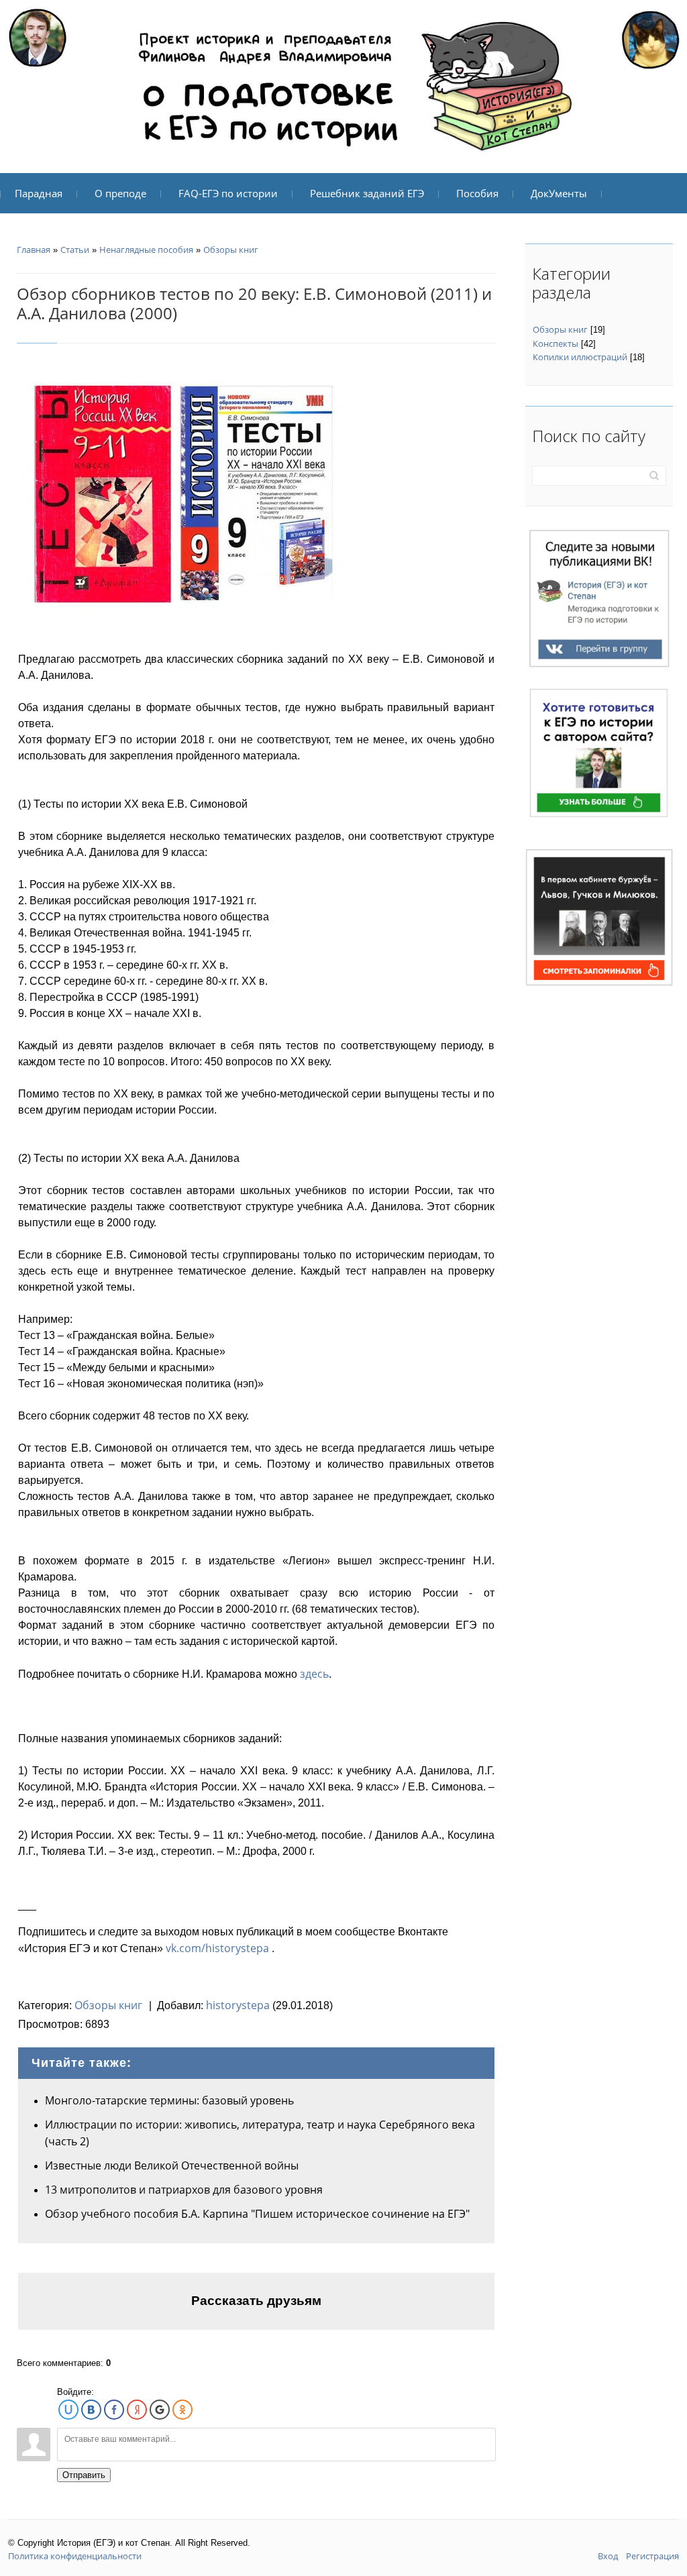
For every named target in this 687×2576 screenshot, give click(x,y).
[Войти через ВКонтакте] (91, 2410)
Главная (34, 250)
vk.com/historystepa (217, 1948)
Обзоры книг (231, 250)
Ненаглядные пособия (146, 250)
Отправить (84, 2475)
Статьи (75, 250)
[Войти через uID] (68, 2410)
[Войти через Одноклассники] (182, 2410)
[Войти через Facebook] (114, 2410)
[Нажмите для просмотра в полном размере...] (179, 492)
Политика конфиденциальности (75, 2556)
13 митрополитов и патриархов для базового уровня (184, 2190)
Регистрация (652, 2556)
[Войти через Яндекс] (137, 2410)
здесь (314, 1674)
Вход (608, 2556)
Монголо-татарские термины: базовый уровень (169, 2100)
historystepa (238, 2005)
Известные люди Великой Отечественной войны (172, 2165)
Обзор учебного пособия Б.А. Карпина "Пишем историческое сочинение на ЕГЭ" (257, 2214)
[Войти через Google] (160, 2410)
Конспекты (556, 343)
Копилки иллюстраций (580, 357)
